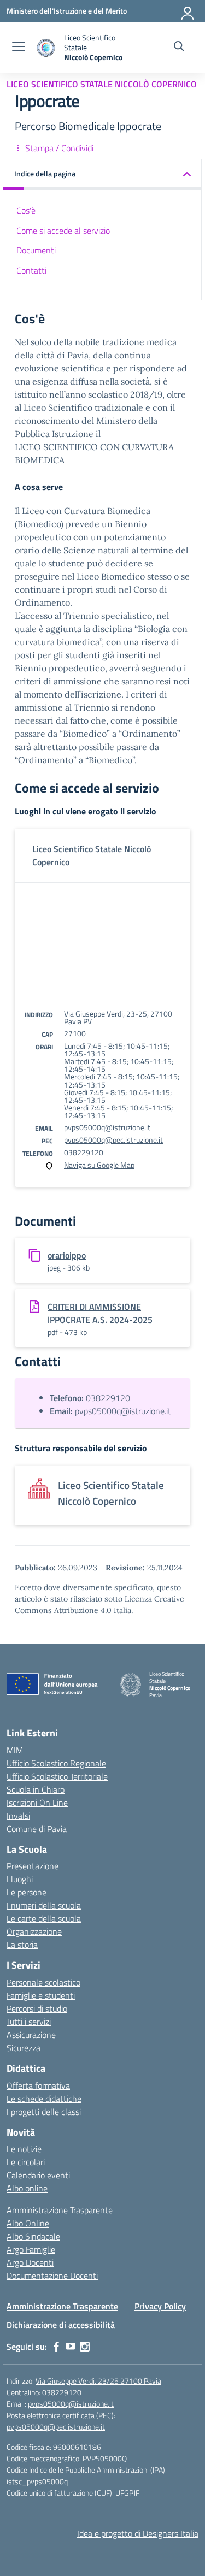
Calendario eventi (38, 2175)
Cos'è (26, 210)
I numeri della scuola (44, 1905)
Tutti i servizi (29, 2022)
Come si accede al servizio (63, 231)
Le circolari (26, 2162)
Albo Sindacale (33, 2236)
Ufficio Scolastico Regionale (56, 1763)
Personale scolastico (43, 1982)
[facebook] (56, 2347)
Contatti (31, 270)
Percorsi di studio (37, 2008)
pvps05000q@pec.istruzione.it (113, 1140)
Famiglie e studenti (41, 1995)
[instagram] (85, 2347)
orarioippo (67, 1255)
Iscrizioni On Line (37, 1803)
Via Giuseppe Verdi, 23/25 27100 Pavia (98, 2381)
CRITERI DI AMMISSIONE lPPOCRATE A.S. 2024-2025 (100, 1313)
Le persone (27, 1892)
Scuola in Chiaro (36, 1789)
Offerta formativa (38, 2085)
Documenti (36, 250)
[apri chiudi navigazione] (19, 48)
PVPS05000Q (105, 2458)
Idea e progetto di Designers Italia (138, 2533)
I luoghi (20, 1879)
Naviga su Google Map (99, 1165)
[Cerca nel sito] (179, 48)
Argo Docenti (30, 2262)
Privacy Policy (160, 2306)
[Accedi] (188, 11)
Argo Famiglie (31, 2249)
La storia (22, 1945)
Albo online (27, 2188)
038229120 (84, 1152)
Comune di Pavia (37, 1829)
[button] (102, 175)
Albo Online (28, 2223)
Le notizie (24, 2149)
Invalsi (18, 1816)
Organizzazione (34, 1931)
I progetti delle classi (44, 2112)
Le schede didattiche (44, 2099)
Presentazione (33, 1866)
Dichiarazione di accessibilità (61, 2325)
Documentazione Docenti (52, 2276)
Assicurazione (31, 2035)
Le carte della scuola (44, 1918)
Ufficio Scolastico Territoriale (57, 1776)
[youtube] (71, 2347)
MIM (15, 1750)
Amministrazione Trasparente (60, 2210)
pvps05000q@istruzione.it (107, 1127)
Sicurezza (24, 2048)
